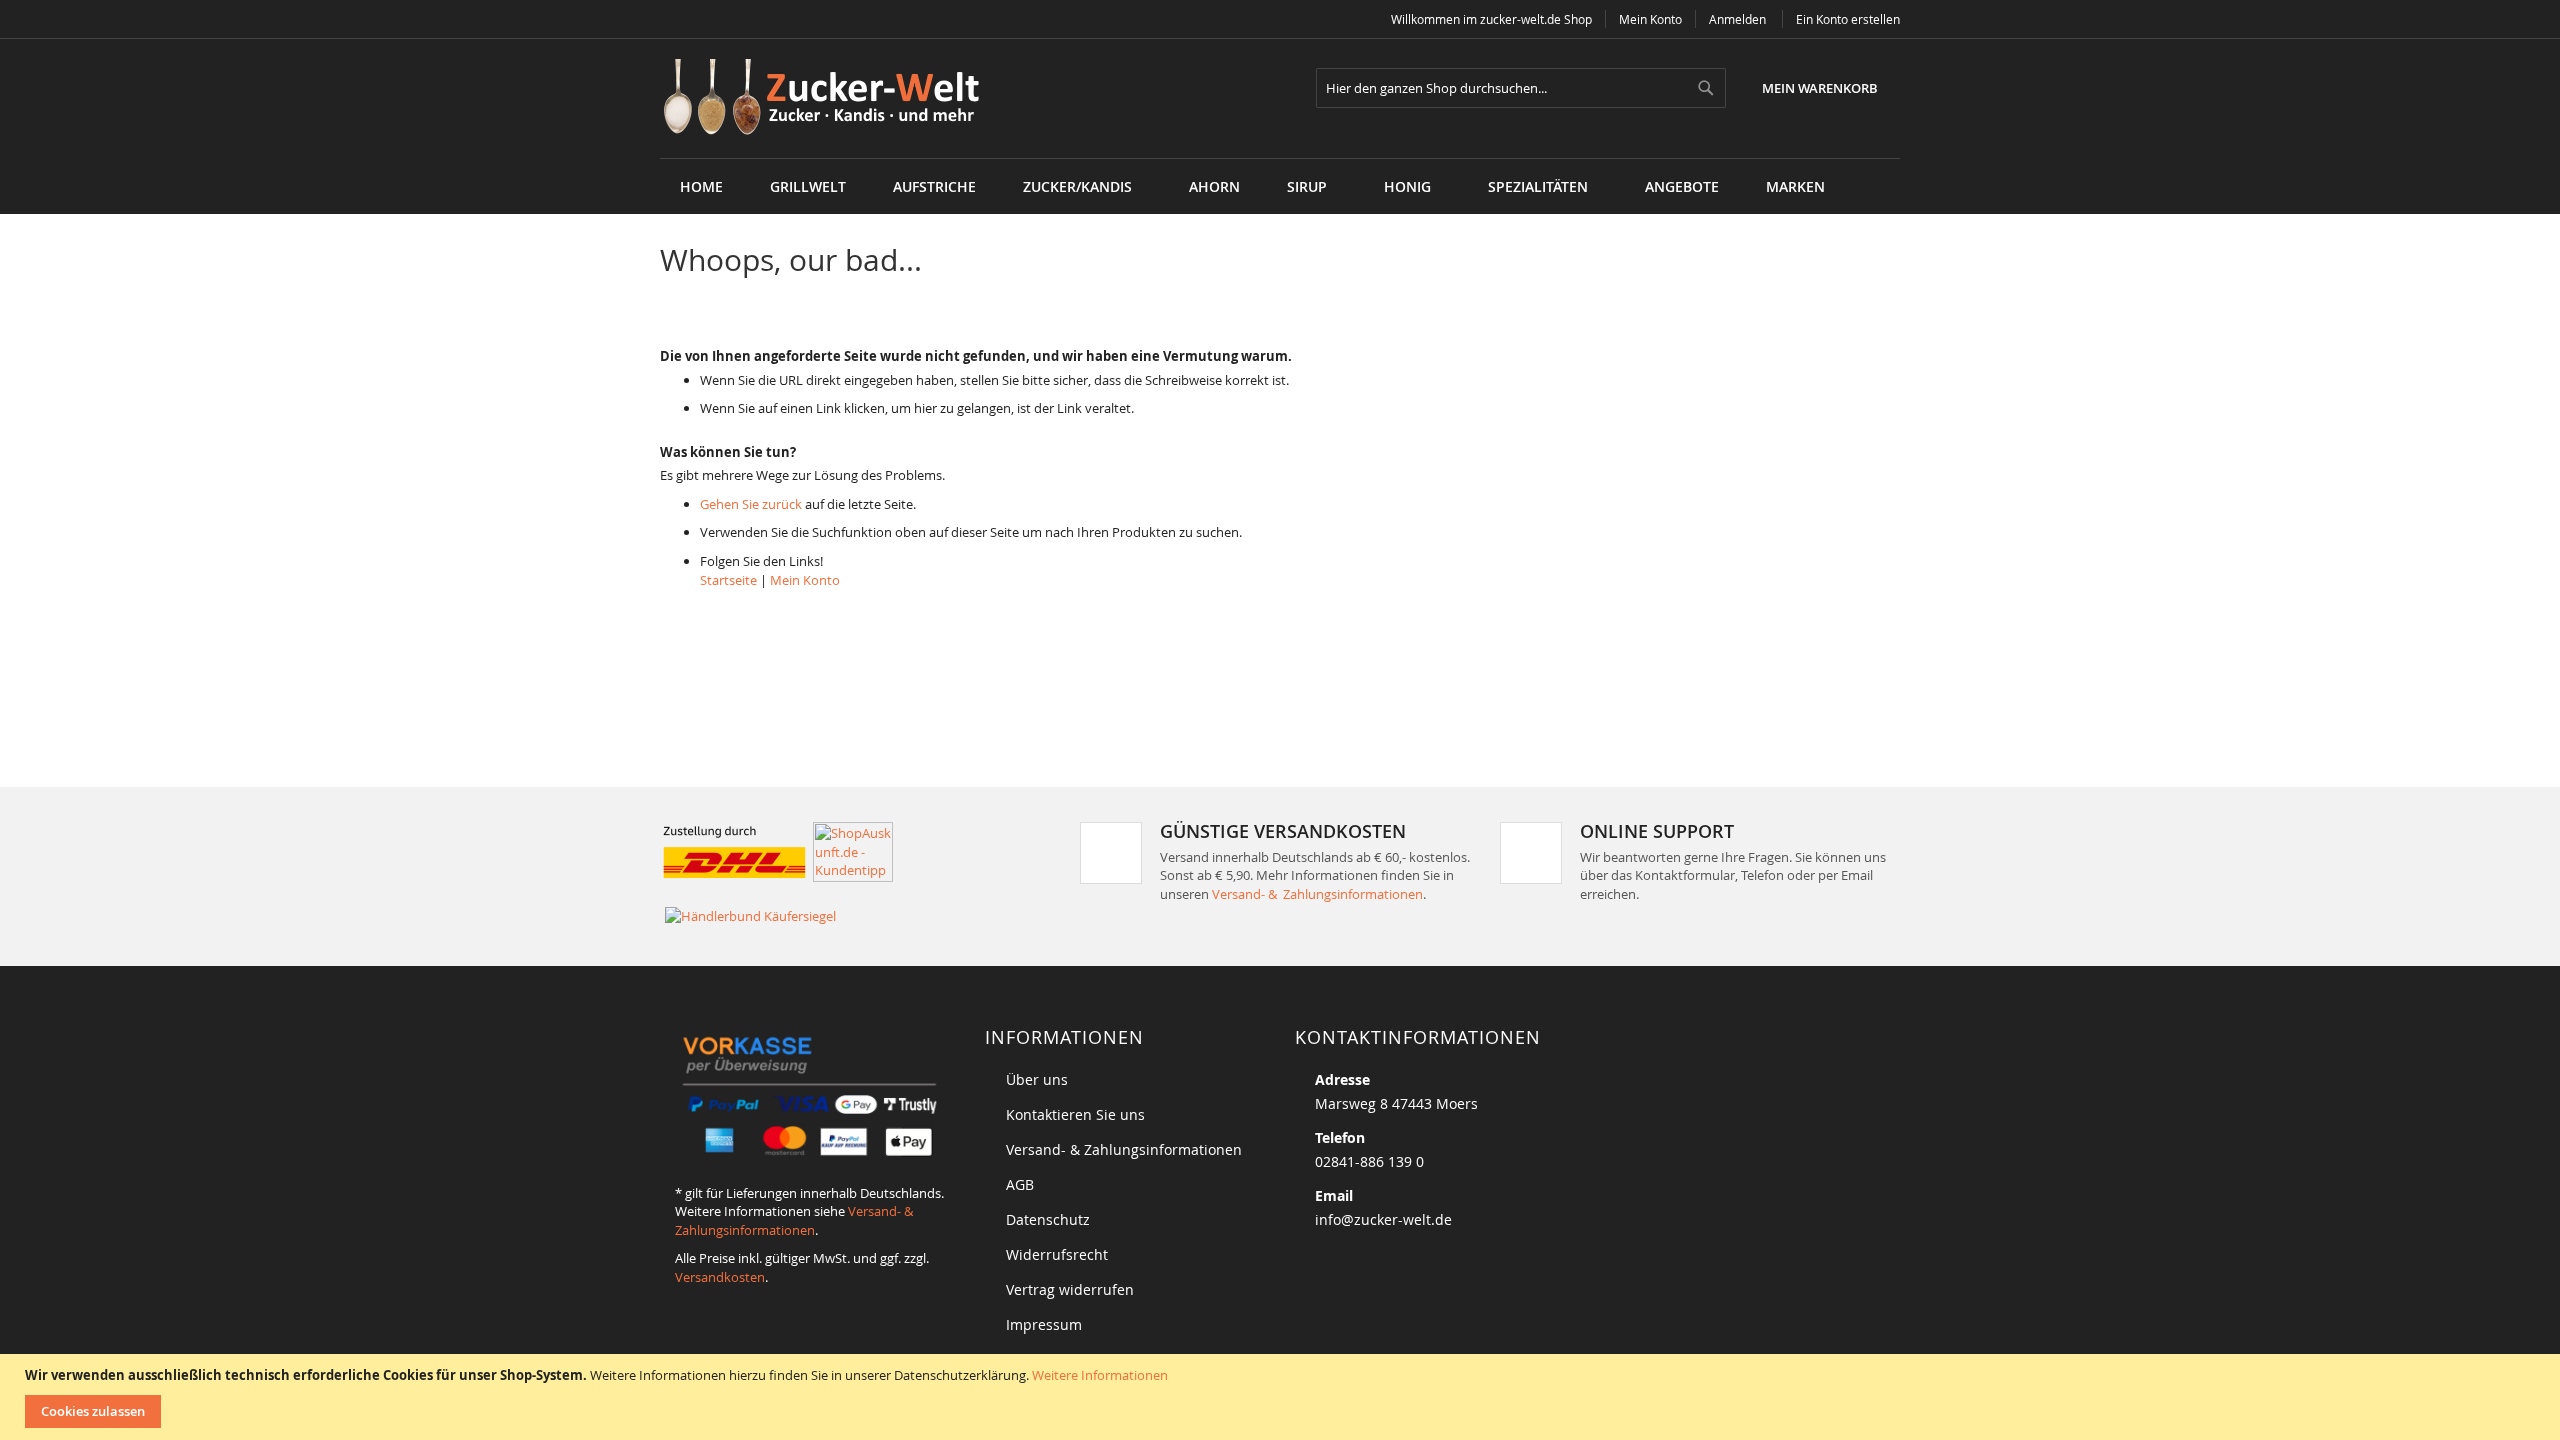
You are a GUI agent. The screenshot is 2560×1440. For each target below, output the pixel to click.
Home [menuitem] (701, 186)
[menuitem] (808, 186)
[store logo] (828, 98)
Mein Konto (1650, 19)
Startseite (728, 580)
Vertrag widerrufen (1070, 1289)
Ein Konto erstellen (1848, 19)
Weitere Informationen (1100, 1375)
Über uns (1037, 1079)
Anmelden (1737, 19)
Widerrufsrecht (1057, 1254)
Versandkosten (720, 1277)
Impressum (1044, 1324)
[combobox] (1521, 88)
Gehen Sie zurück (751, 504)
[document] (1282, 1397)
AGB (1020, 1184)
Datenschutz (1048, 1219)
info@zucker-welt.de (1383, 1219)
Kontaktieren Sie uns (1075, 1114)
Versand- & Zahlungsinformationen (1317, 894)
